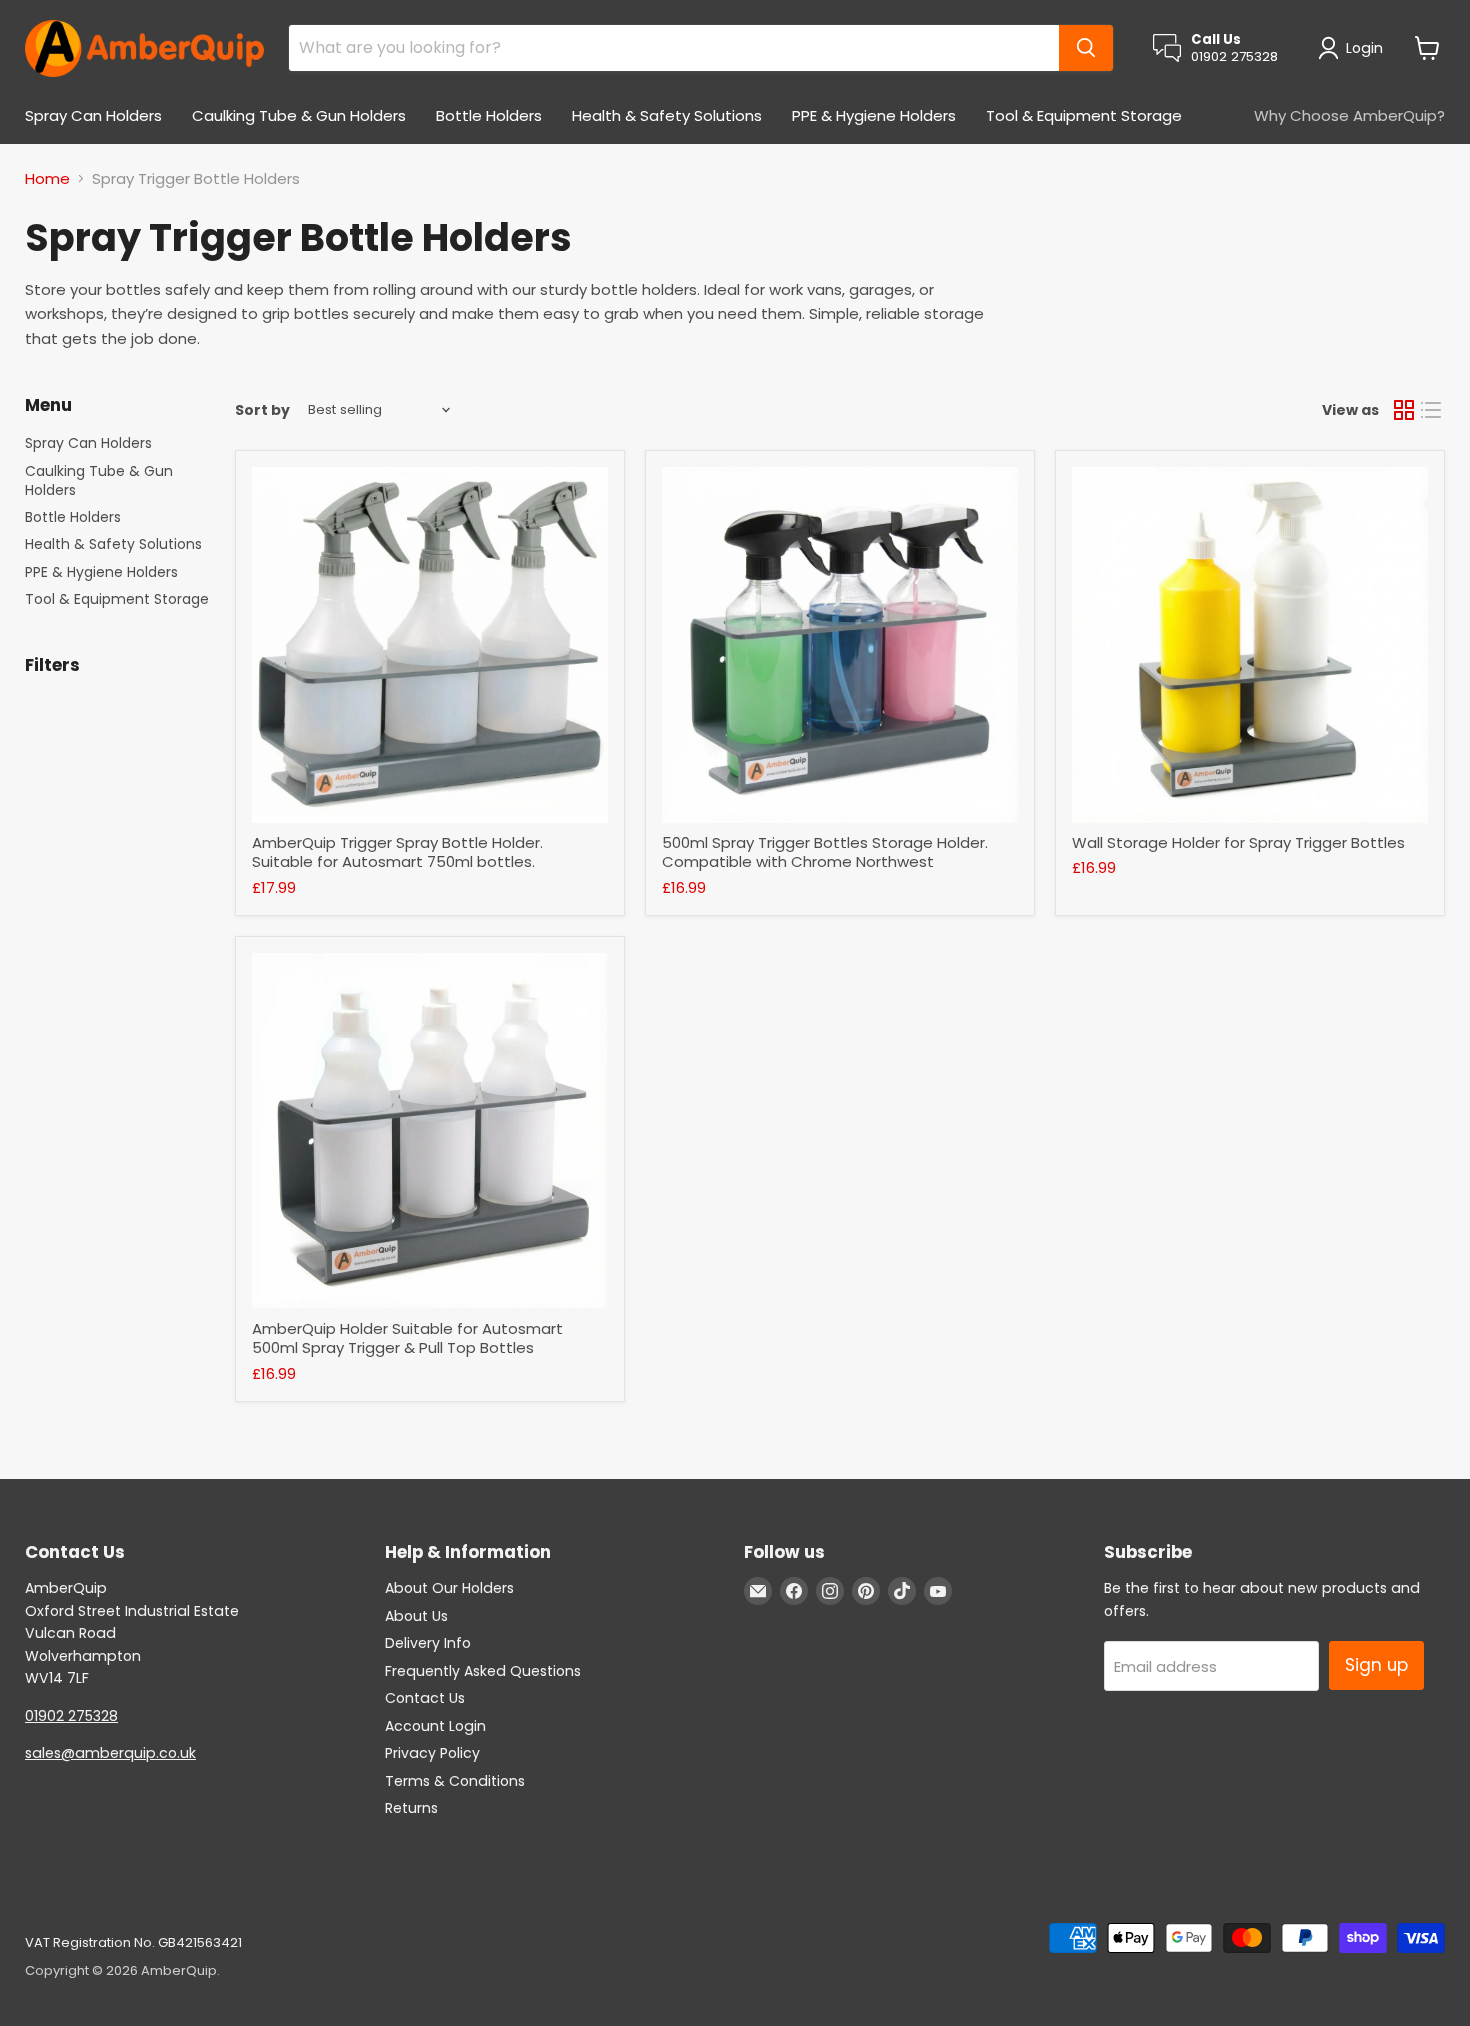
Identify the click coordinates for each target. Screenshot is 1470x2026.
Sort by (262, 410)
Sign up (1376, 1665)
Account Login (435, 1726)
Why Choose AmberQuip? (1349, 115)
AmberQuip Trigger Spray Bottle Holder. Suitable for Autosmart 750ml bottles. (397, 852)
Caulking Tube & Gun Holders (299, 115)
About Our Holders (449, 1588)
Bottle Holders (489, 115)
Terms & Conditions (455, 1781)
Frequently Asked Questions (483, 1671)
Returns (411, 1808)
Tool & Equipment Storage (1084, 115)
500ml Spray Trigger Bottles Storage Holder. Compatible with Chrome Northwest (825, 852)
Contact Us (425, 1698)
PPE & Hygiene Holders (874, 115)
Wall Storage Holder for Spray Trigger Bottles (1238, 842)
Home (47, 178)
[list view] (1432, 410)
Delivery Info (428, 1643)
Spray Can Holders (93, 115)
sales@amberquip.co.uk (110, 1753)
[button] (1354, 48)
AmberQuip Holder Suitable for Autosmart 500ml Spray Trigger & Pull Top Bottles (407, 1338)
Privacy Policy (432, 1753)
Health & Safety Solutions (667, 115)
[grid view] (1404, 410)
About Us (416, 1616)
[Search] (1086, 48)
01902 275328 (71, 1716)
